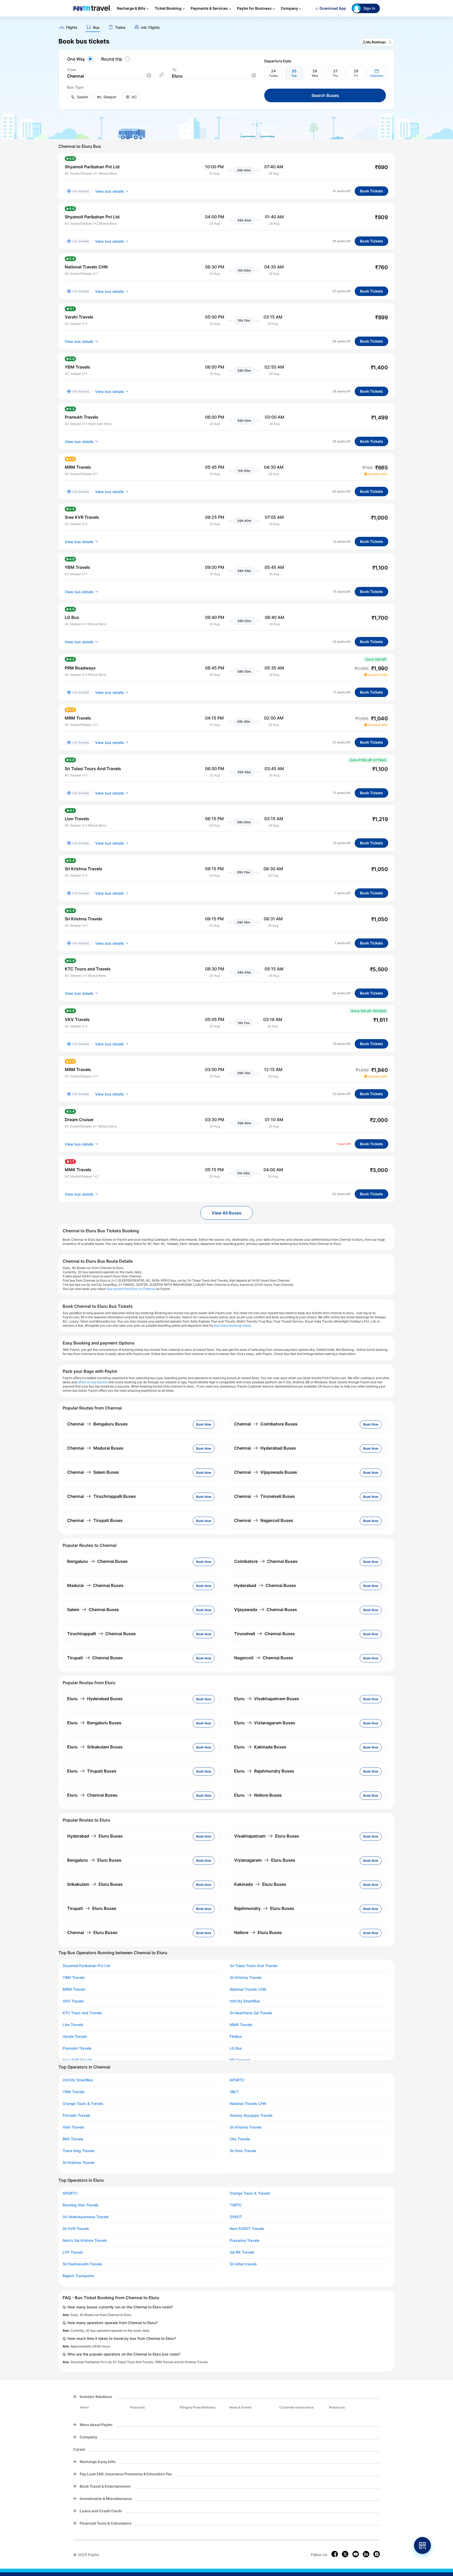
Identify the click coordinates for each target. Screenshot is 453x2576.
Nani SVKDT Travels (247, 2229)
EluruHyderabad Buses (95, 1699)
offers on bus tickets (92, 1382)
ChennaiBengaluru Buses (97, 1424)
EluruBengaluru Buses (94, 1723)
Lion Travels (73, 2025)
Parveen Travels (77, 2115)
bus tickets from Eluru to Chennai (131, 1289)
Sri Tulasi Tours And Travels (254, 1966)
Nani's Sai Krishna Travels (85, 2240)
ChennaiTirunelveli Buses (265, 1496)
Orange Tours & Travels (83, 2104)
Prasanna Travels (245, 2240)
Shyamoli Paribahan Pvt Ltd (86, 1966)
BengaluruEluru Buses (94, 1860)
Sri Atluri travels (243, 2264)
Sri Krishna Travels (246, 1978)
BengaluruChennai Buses (97, 1561)
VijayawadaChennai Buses (266, 1610)
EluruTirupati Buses (92, 1771)
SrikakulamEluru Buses (95, 1884)
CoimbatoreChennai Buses (266, 1561)
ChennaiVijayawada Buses (266, 1472)
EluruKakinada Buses (260, 1747)
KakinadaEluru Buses (260, 1884)
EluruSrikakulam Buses (95, 1747)
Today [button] (274, 76)
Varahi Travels (75, 2037)
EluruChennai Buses (92, 1795)
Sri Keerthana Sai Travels (251, 2013)
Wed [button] (315, 76)
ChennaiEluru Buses (92, 1932)
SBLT (234, 2092)
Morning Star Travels (81, 2205)
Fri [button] (356, 76)
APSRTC (237, 2080)
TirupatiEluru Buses (92, 1908)
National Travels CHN (248, 1989)
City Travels (240, 2139)
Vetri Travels (73, 2127)
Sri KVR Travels (76, 2229)
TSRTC (236, 2205)
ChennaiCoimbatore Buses (266, 1424)
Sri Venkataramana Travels (86, 2217)
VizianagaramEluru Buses (265, 1860)
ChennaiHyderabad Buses (265, 1448)
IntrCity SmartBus (245, 2001)
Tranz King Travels (79, 2151)
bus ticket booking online (233, 1325)
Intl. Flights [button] (150, 28)
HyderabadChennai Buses (265, 1585)
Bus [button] (96, 28)
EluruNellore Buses (258, 1795)
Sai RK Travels (242, 2252)
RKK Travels (73, 2139)
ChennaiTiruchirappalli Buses (101, 1496)
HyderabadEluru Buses (95, 1836)
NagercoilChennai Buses (264, 1658)
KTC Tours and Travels (82, 2013)
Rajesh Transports (78, 2276)
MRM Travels (74, 1989)
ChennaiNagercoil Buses (264, 1520)
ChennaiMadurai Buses (95, 1448)
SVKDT (236, 2217)
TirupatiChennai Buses (95, 1658)
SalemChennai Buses (93, 1610)
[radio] (81, 59)
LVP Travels (73, 2252)
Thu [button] (335, 76)
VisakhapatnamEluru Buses (267, 1836)
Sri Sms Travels (243, 2151)
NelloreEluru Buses (258, 1932)
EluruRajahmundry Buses (264, 1771)
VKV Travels (73, 2001)
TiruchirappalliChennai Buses (101, 1634)
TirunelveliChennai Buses (265, 1634)
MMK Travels (241, 2025)
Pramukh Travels (77, 2048)
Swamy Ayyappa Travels (251, 2115)
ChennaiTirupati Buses (95, 1520)
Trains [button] (120, 28)
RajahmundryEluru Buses (264, 1908)
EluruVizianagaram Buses (265, 1723)
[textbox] (109, 76)
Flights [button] (72, 28)
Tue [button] (294, 76)
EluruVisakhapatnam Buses (267, 1699)
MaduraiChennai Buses (95, 1585)
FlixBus (236, 2037)
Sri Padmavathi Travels (82, 2264)
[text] (226, 26)
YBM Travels (74, 1978)
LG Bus (236, 2048)
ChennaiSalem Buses (93, 1472)
